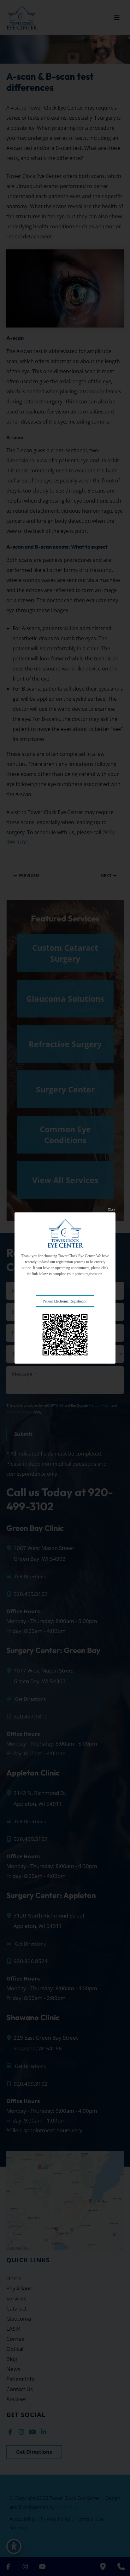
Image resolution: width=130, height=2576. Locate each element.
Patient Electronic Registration (65, 1301)
